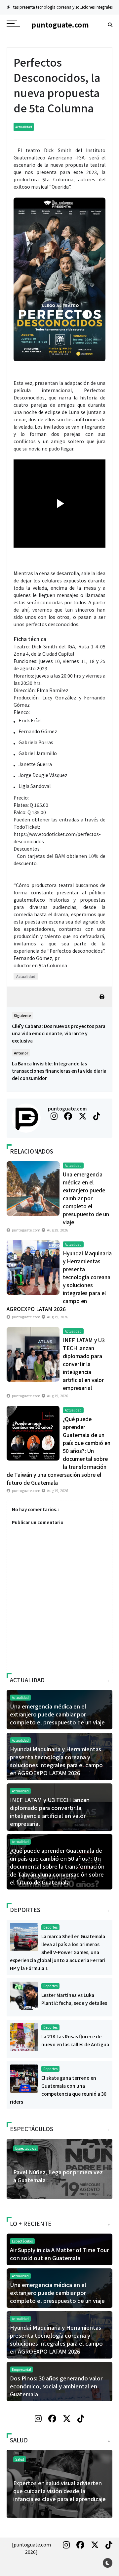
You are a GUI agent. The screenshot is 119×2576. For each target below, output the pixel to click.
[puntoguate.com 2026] (31, 2548)
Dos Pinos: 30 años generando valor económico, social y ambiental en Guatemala (56, 2386)
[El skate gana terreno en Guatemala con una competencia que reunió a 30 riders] (24, 2078)
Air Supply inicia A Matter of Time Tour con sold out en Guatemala (59, 2254)
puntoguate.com (67, 1108)
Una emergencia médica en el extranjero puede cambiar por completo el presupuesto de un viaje (86, 1198)
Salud (20, 2459)
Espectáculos (26, 2148)
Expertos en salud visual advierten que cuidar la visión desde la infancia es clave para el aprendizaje (59, 2491)
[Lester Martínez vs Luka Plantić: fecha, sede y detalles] (24, 1995)
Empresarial (21, 2369)
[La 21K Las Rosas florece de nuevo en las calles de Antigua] (24, 2037)
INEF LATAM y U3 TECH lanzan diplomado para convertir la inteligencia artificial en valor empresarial (84, 1364)
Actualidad (24, 127)
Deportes (50, 1927)
